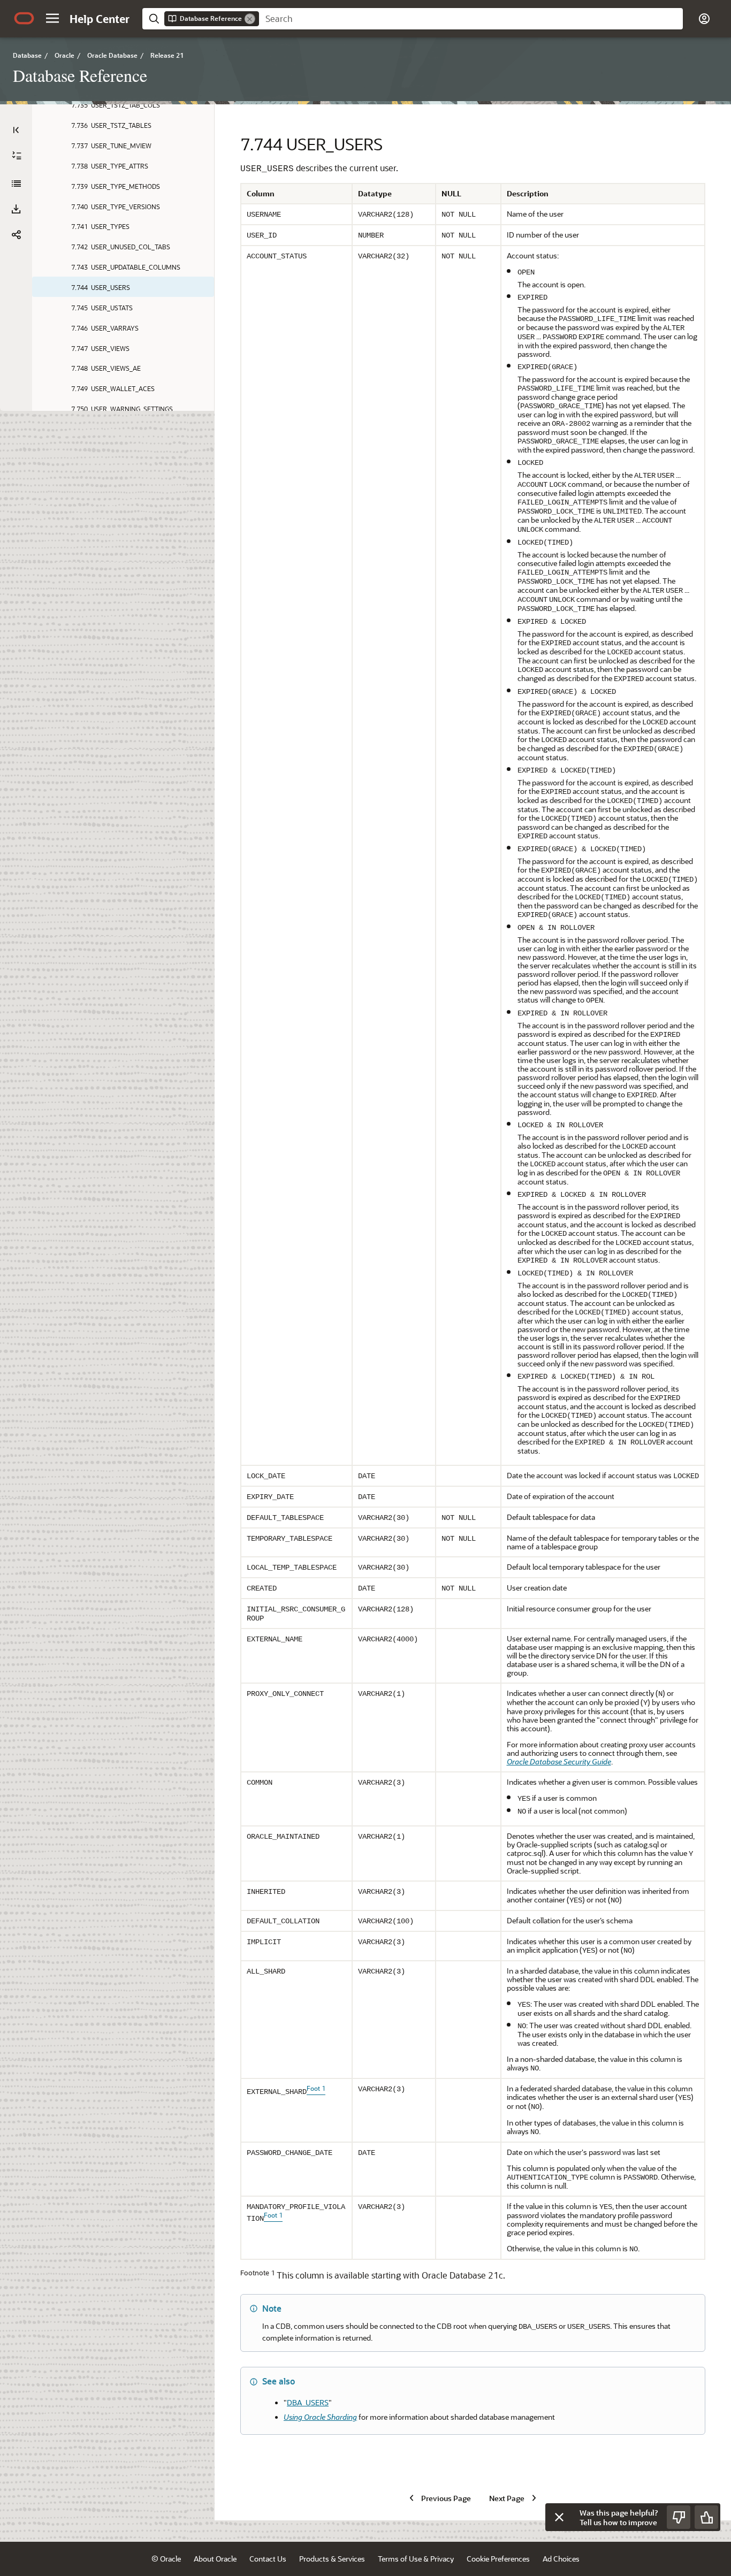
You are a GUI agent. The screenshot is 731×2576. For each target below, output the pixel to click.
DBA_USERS (308, 2402)
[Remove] (250, 19)
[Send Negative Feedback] (679, 2517)
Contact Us (268, 2559)
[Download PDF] (16, 209)
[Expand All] (17, 156)
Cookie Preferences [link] (498, 2559)
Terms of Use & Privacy (416, 2559)
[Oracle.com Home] (24, 18)
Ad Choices (561, 2559)
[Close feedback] (559, 2517)
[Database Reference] (16, 184)
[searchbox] (471, 19)
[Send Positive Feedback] (706, 2517)
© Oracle (166, 2559)
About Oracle (215, 2559)
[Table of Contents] (16, 130)
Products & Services (332, 2559)
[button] (52, 18)
